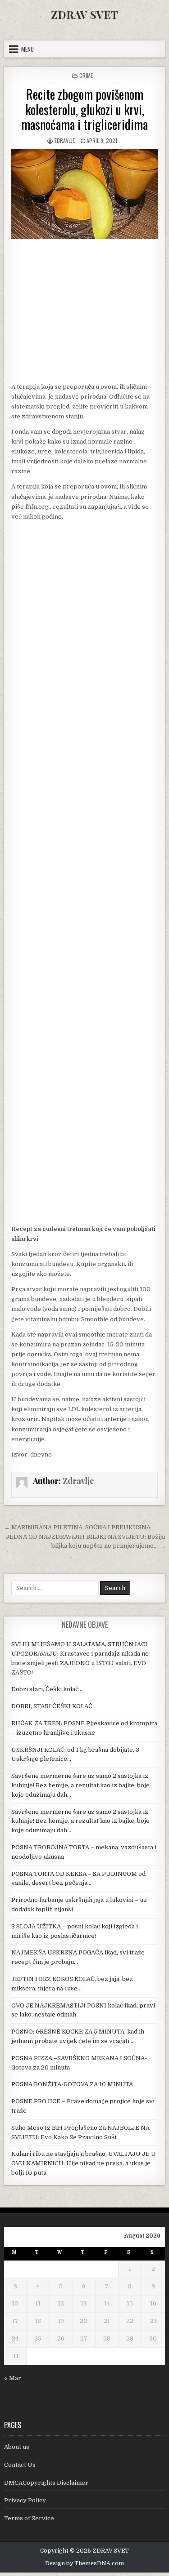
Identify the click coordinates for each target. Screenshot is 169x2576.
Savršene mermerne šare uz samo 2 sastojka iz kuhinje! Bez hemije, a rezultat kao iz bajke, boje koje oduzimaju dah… (80, 1785)
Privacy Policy (25, 2500)
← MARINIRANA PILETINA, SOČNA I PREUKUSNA (77, 1527)
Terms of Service (29, 2518)
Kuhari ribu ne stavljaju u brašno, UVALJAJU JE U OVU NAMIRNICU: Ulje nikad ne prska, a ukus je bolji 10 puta (84, 2163)
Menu (27, 49)
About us (17, 2447)
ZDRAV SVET (84, 14)
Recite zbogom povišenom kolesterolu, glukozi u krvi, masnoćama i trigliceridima (84, 109)
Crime (86, 75)
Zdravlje (64, 140)
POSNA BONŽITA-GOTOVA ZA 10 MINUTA (72, 2084)
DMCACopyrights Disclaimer (46, 2483)
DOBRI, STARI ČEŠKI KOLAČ (52, 1706)
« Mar (13, 2378)
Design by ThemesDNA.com (84, 2563)
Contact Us (20, 2465)
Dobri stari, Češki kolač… (47, 1689)
